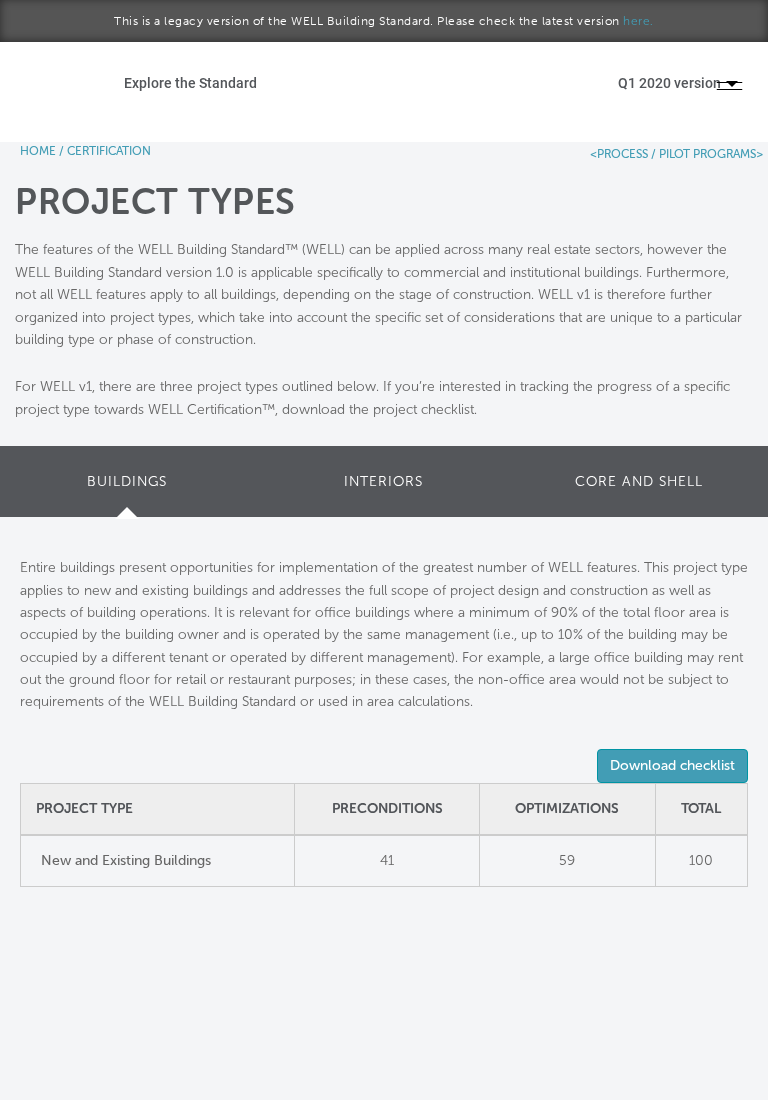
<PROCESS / (623, 154)
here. (638, 21)
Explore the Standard (190, 82)
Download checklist (672, 765)
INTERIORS (383, 481)
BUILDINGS (127, 481)
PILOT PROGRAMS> (709, 154)
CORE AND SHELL (639, 481)
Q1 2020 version (671, 82)
